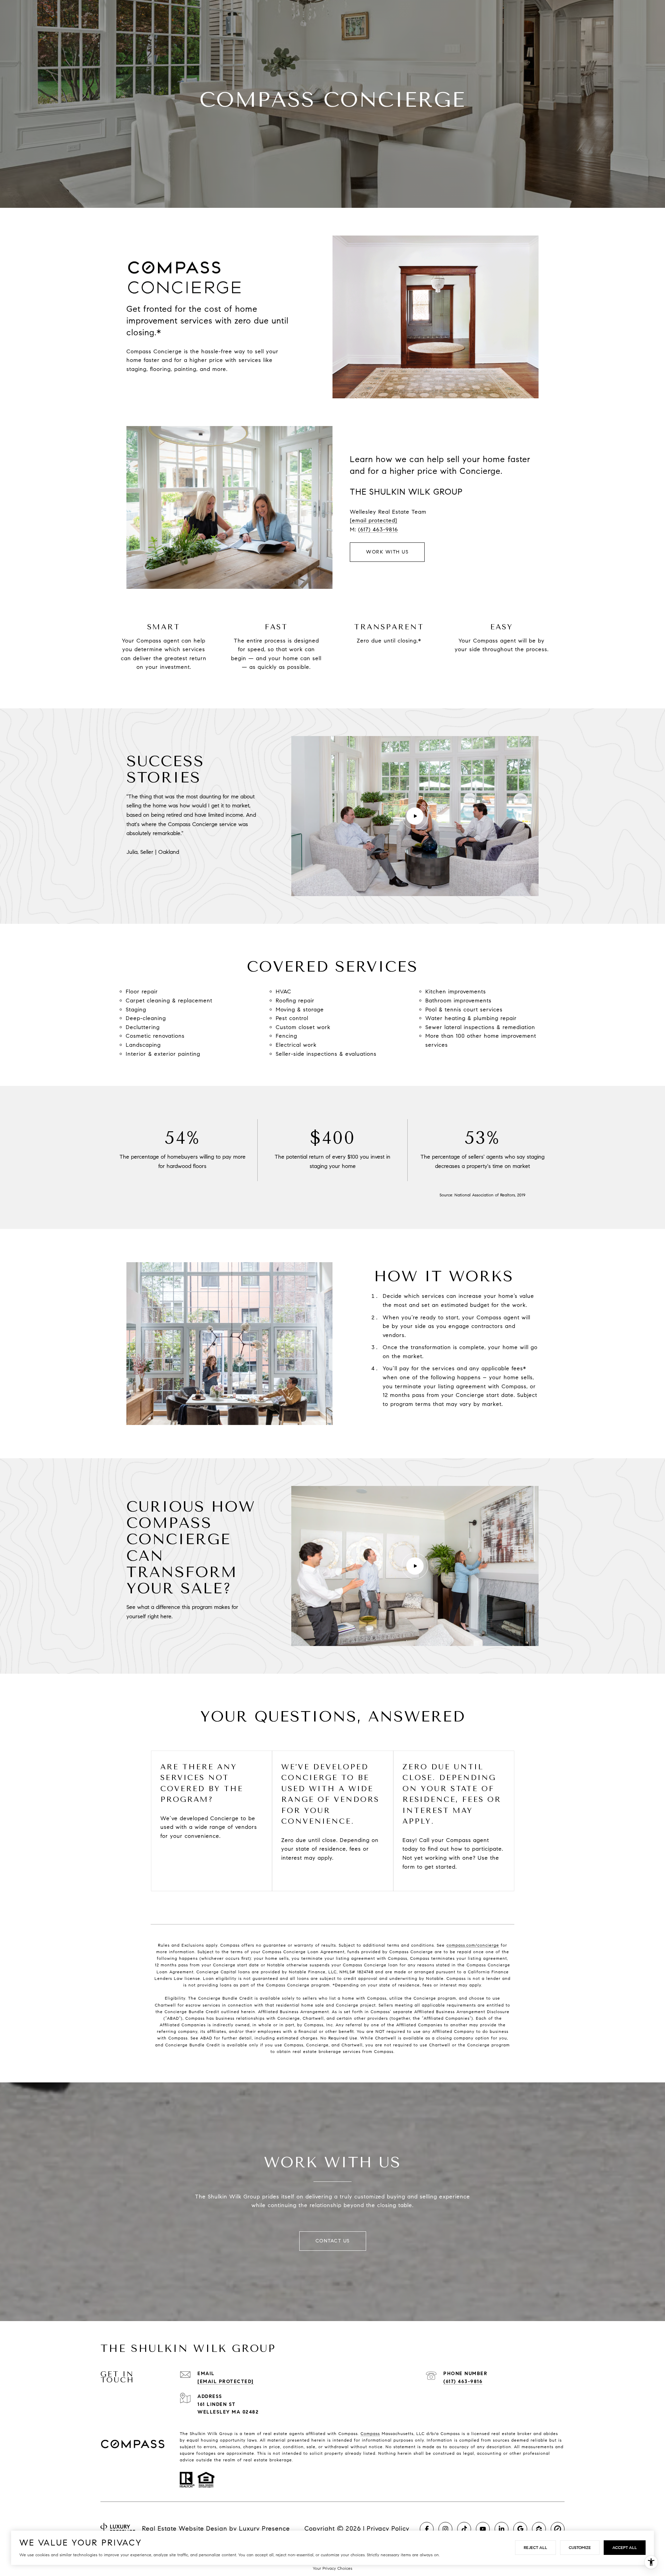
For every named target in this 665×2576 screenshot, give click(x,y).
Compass (370, 2433)
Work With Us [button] (387, 552)
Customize (580, 2547)
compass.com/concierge (473, 1945)
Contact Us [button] (333, 2241)
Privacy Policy (388, 2529)
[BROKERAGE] (558, 2529)
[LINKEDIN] (502, 2529)
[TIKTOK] (464, 2529)
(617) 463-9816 (378, 529)
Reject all (535, 2547)
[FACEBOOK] (427, 2529)
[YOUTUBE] (483, 2529)
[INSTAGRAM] (445, 2529)
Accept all (625, 2547)
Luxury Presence (264, 2529)
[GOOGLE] (520, 2529)
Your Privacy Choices (332, 2568)
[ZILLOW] (539, 2529)
